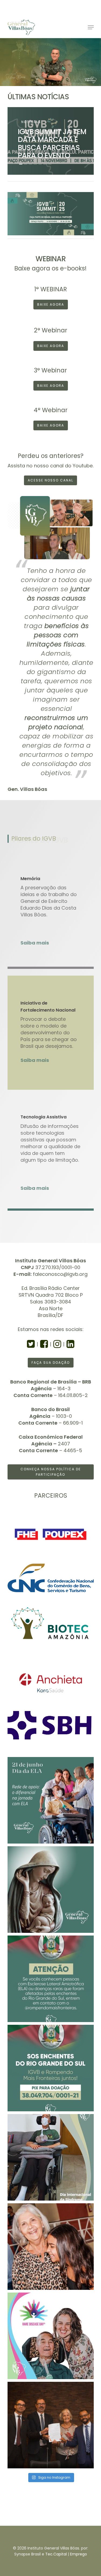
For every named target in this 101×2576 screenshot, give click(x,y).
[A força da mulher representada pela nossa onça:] (51, 2247)
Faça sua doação (51, 1363)
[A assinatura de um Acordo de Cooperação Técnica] (51, 2425)
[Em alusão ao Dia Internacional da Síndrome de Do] (51, 2157)
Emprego (79, 2554)
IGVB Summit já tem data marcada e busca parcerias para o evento (52, 143)
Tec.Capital (56, 2554)
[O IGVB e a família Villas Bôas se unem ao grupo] (51, 2068)
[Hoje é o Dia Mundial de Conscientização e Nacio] (51, 1800)
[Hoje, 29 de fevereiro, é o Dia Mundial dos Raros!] (51, 2336)
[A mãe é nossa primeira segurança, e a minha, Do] (51, 1890)
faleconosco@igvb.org (60, 1274)
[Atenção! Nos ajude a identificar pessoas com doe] (51, 1979)
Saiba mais (35, 943)
